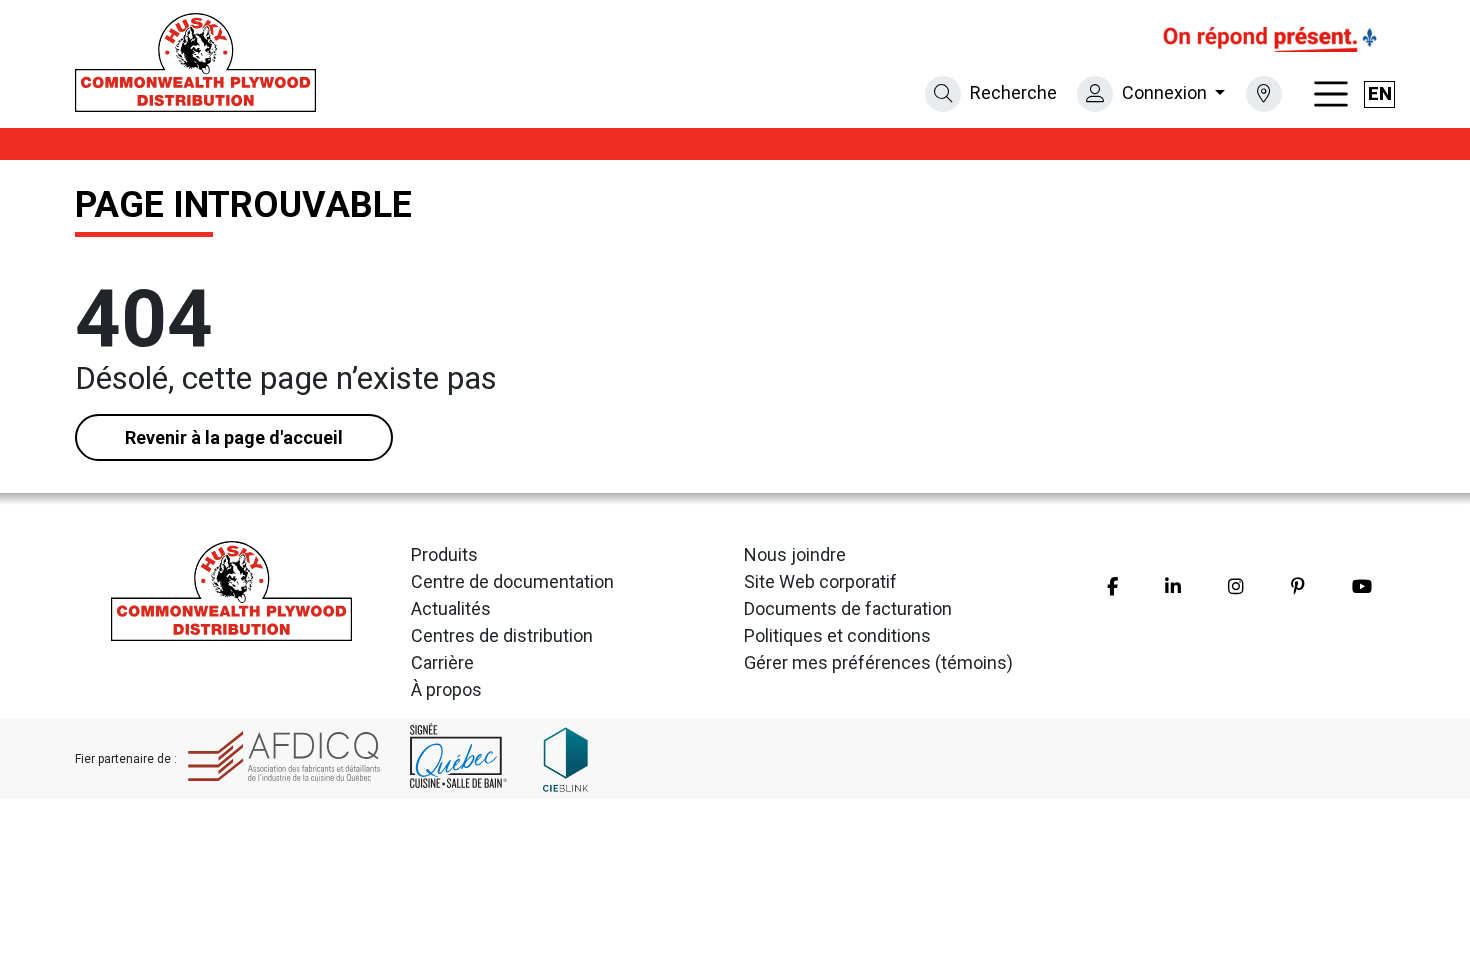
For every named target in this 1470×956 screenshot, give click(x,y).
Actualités (451, 608)
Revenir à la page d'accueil (234, 437)
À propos (446, 689)
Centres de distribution (502, 635)
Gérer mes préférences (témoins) (878, 662)
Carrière (442, 662)
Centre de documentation (512, 581)
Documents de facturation (848, 608)
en (1380, 93)
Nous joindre (795, 554)
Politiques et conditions (837, 635)
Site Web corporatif (820, 581)
